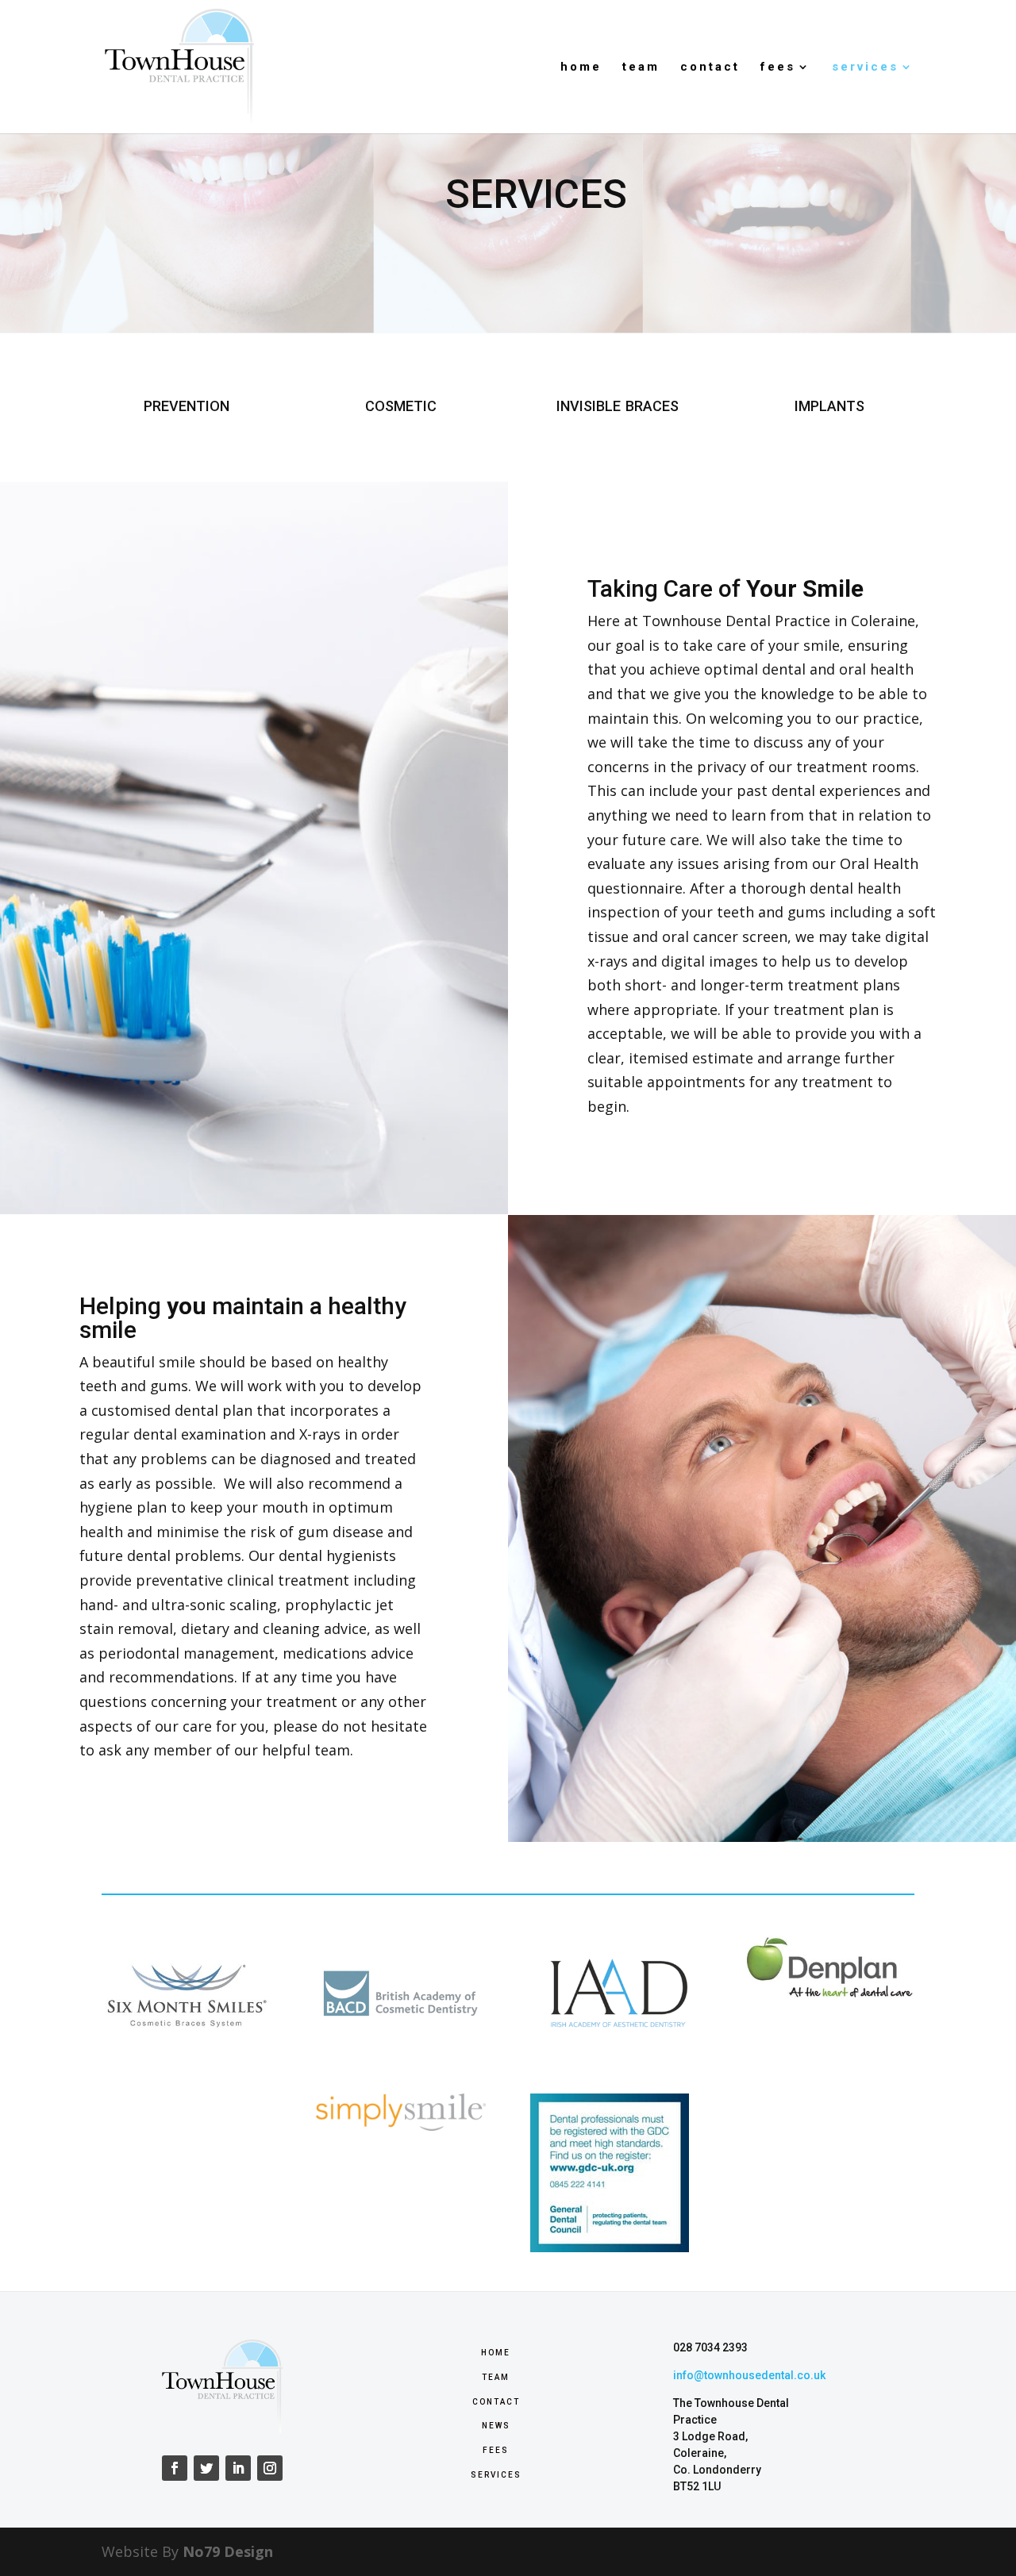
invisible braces (618, 404)
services (865, 67)
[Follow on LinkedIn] (238, 2468)
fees (778, 67)
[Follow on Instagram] (270, 2468)
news (496, 2424)
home (581, 67)
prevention (187, 404)
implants (829, 404)
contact (710, 67)
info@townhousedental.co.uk (749, 2375)
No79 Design (228, 2551)
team (641, 67)
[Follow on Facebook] (175, 2468)
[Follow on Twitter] (206, 2468)
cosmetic (401, 404)
